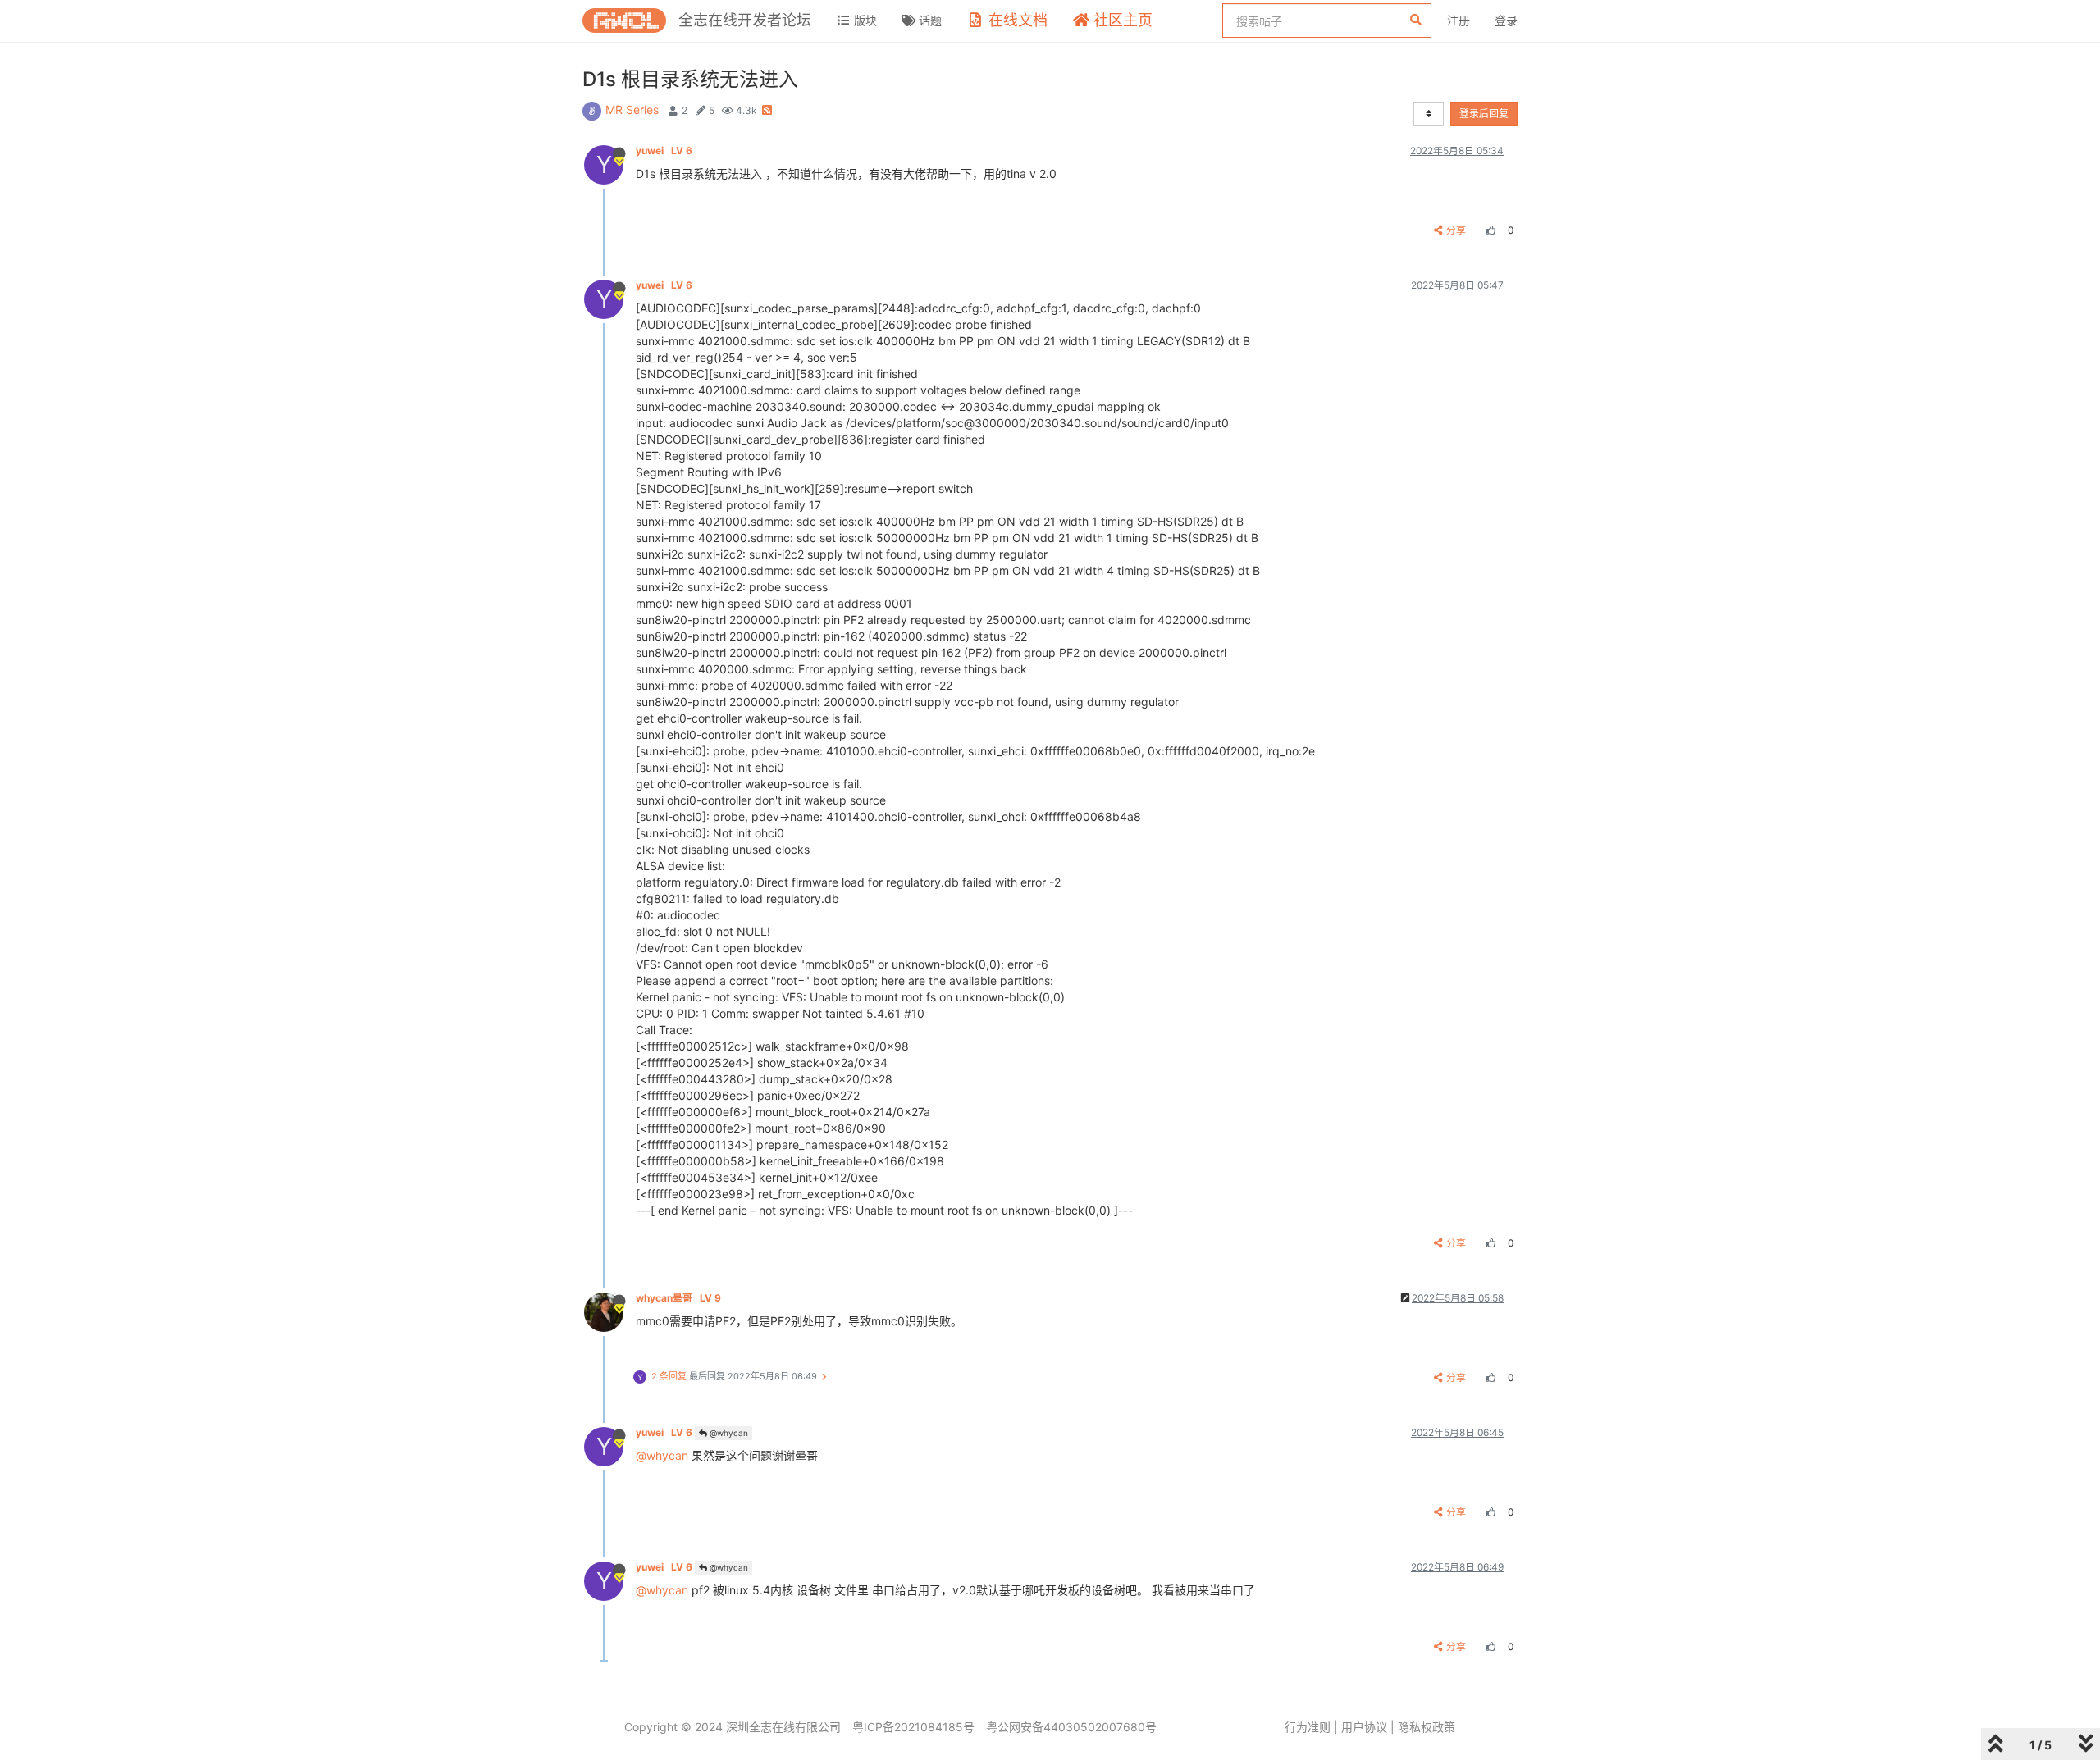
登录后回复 (1484, 114)
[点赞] (1489, 230)
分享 (1456, 230)
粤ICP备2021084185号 (913, 1727)
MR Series (632, 109)
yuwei (664, 150)
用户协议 (1364, 1727)
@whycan (728, 1433)
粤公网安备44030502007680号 (1071, 1727)
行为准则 (1308, 1727)
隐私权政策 (1427, 1727)
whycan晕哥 (678, 1298)
